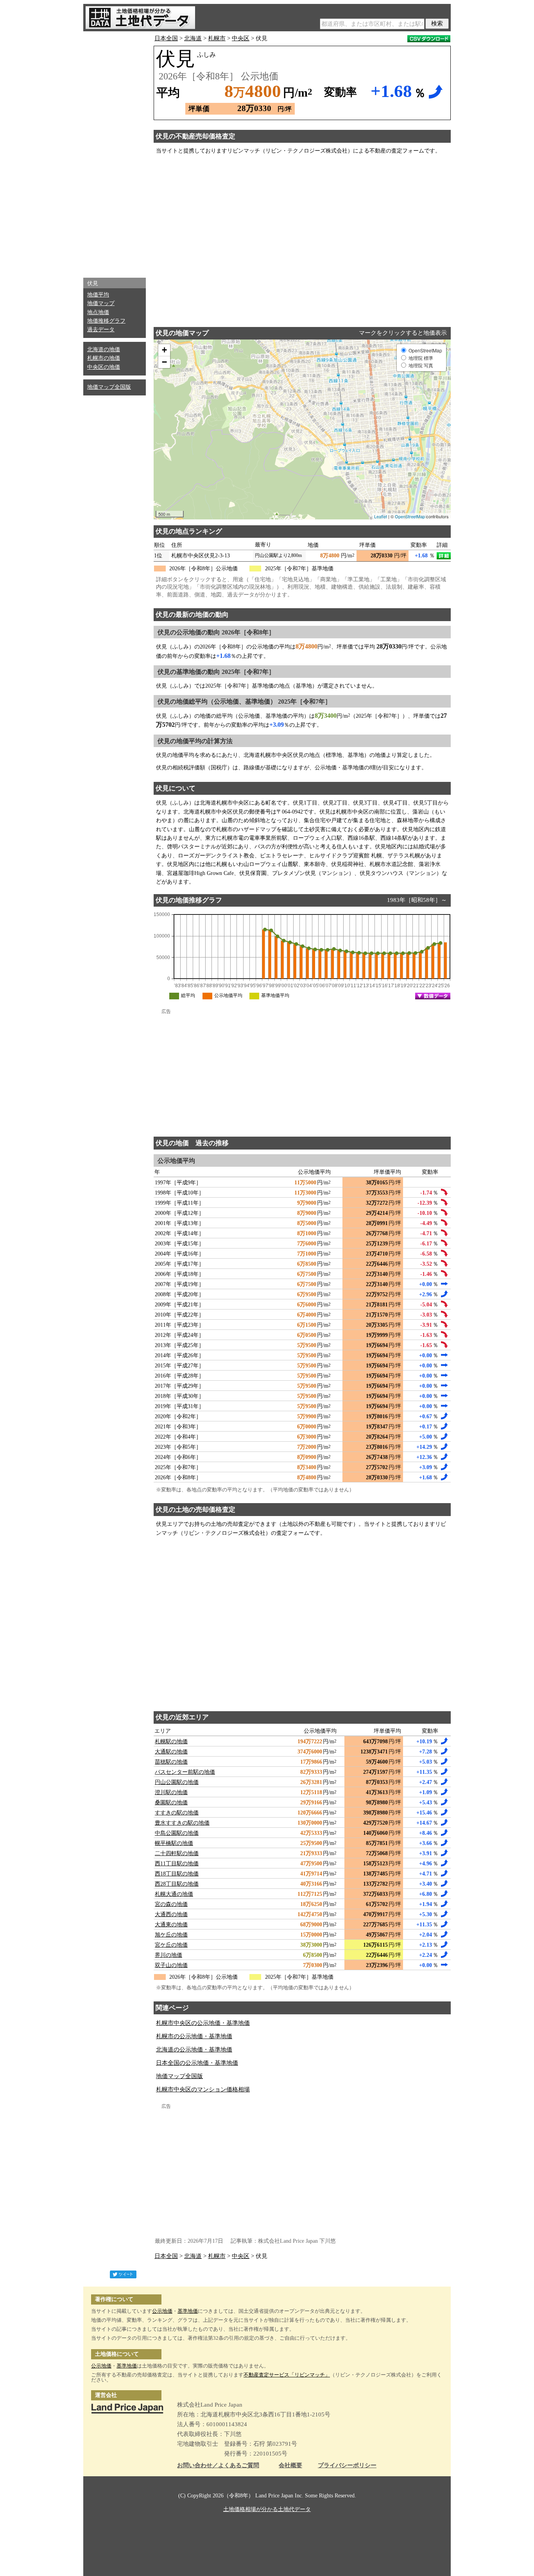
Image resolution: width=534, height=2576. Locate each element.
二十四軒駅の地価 (177, 1853)
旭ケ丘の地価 (171, 1935)
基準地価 (188, 2311)
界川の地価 (168, 1955)
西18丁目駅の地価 (177, 1874)
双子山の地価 (171, 1965)
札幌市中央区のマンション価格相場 (203, 2089)
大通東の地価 (171, 1925)
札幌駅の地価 (171, 1742)
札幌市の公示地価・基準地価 (194, 2036)
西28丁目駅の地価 (177, 1884)
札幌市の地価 (104, 358)
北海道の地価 (104, 349)
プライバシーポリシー (347, 2466)
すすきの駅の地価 (177, 1813)
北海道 (193, 38)
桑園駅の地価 (171, 1803)
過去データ (101, 330)
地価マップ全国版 (109, 387)
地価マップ (101, 303)
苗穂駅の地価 (171, 1762)
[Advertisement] (115, 153)
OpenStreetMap (410, 516)
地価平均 (98, 295)
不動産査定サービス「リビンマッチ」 (287, 2375)
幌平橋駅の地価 (174, 1843)
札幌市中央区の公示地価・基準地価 (203, 2023)
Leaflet (381, 516)
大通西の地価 (171, 1914)
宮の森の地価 (171, 1904)
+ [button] (164, 350)
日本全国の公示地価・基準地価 (197, 2063)
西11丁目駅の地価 (177, 1864)
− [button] (164, 362)
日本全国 (166, 38)
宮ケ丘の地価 (171, 1945)
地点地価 (98, 312)
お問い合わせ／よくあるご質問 (218, 2466)
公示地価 (162, 2311)
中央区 (241, 38)
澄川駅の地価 (171, 1792)
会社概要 (290, 2466)
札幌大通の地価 (174, 1894)
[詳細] (444, 556)
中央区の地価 (104, 367)
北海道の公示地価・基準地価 (194, 2050)
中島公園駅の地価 (177, 1833)
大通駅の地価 (171, 1752)
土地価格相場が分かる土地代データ (267, 2509)
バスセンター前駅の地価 (185, 1772)
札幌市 (217, 38)
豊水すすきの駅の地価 (182, 1823)
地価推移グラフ (106, 321)
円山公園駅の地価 (177, 1782)
